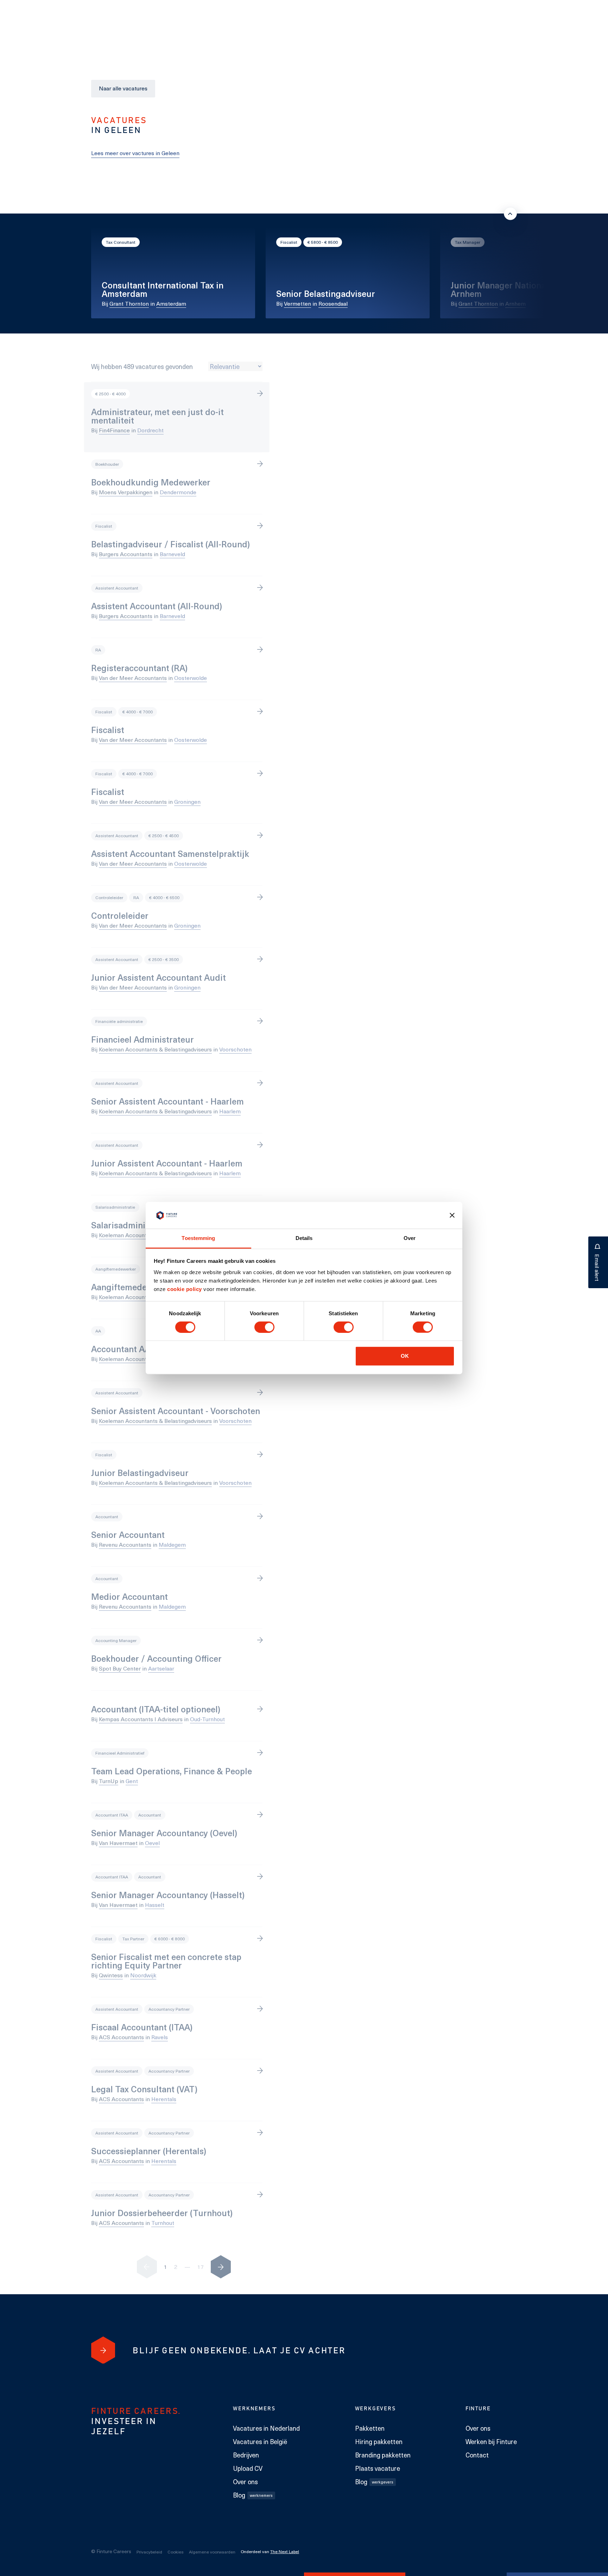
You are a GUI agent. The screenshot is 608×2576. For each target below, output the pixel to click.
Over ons (245, 2482)
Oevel (152, 1843)
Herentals (164, 2099)
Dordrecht (150, 430)
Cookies (176, 2552)
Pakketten (370, 2428)
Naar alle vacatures (123, 88)
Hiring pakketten (379, 2442)
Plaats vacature (378, 2468)
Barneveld (172, 554)
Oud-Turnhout (207, 1719)
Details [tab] (304, 1238)
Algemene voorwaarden (212, 2552)
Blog (253, 2495)
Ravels (160, 2037)
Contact (477, 2455)
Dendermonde (178, 492)
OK (405, 1356)
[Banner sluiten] (452, 1215)
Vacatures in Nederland (266, 2428)
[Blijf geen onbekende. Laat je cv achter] (103, 2350)
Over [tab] (410, 1238)
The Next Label (285, 2551)
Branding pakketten (383, 2455)
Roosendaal (333, 303)
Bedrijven (246, 2455)
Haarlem (230, 1111)
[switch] (264, 1327)
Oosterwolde (191, 678)
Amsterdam (171, 303)
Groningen (187, 802)
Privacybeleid (149, 2552)
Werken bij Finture (491, 2442)
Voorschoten (235, 1049)
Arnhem (515, 303)
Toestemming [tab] (198, 1238)
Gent (132, 1781)
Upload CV (248, 2468)
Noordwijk (143, 1975)
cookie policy (184, 1289)
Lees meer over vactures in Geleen (135, 153)
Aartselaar (161, 1668)
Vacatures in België (260, 2442)
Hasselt (155, 1905)
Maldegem (172, 1544)
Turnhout (163, 2223)
